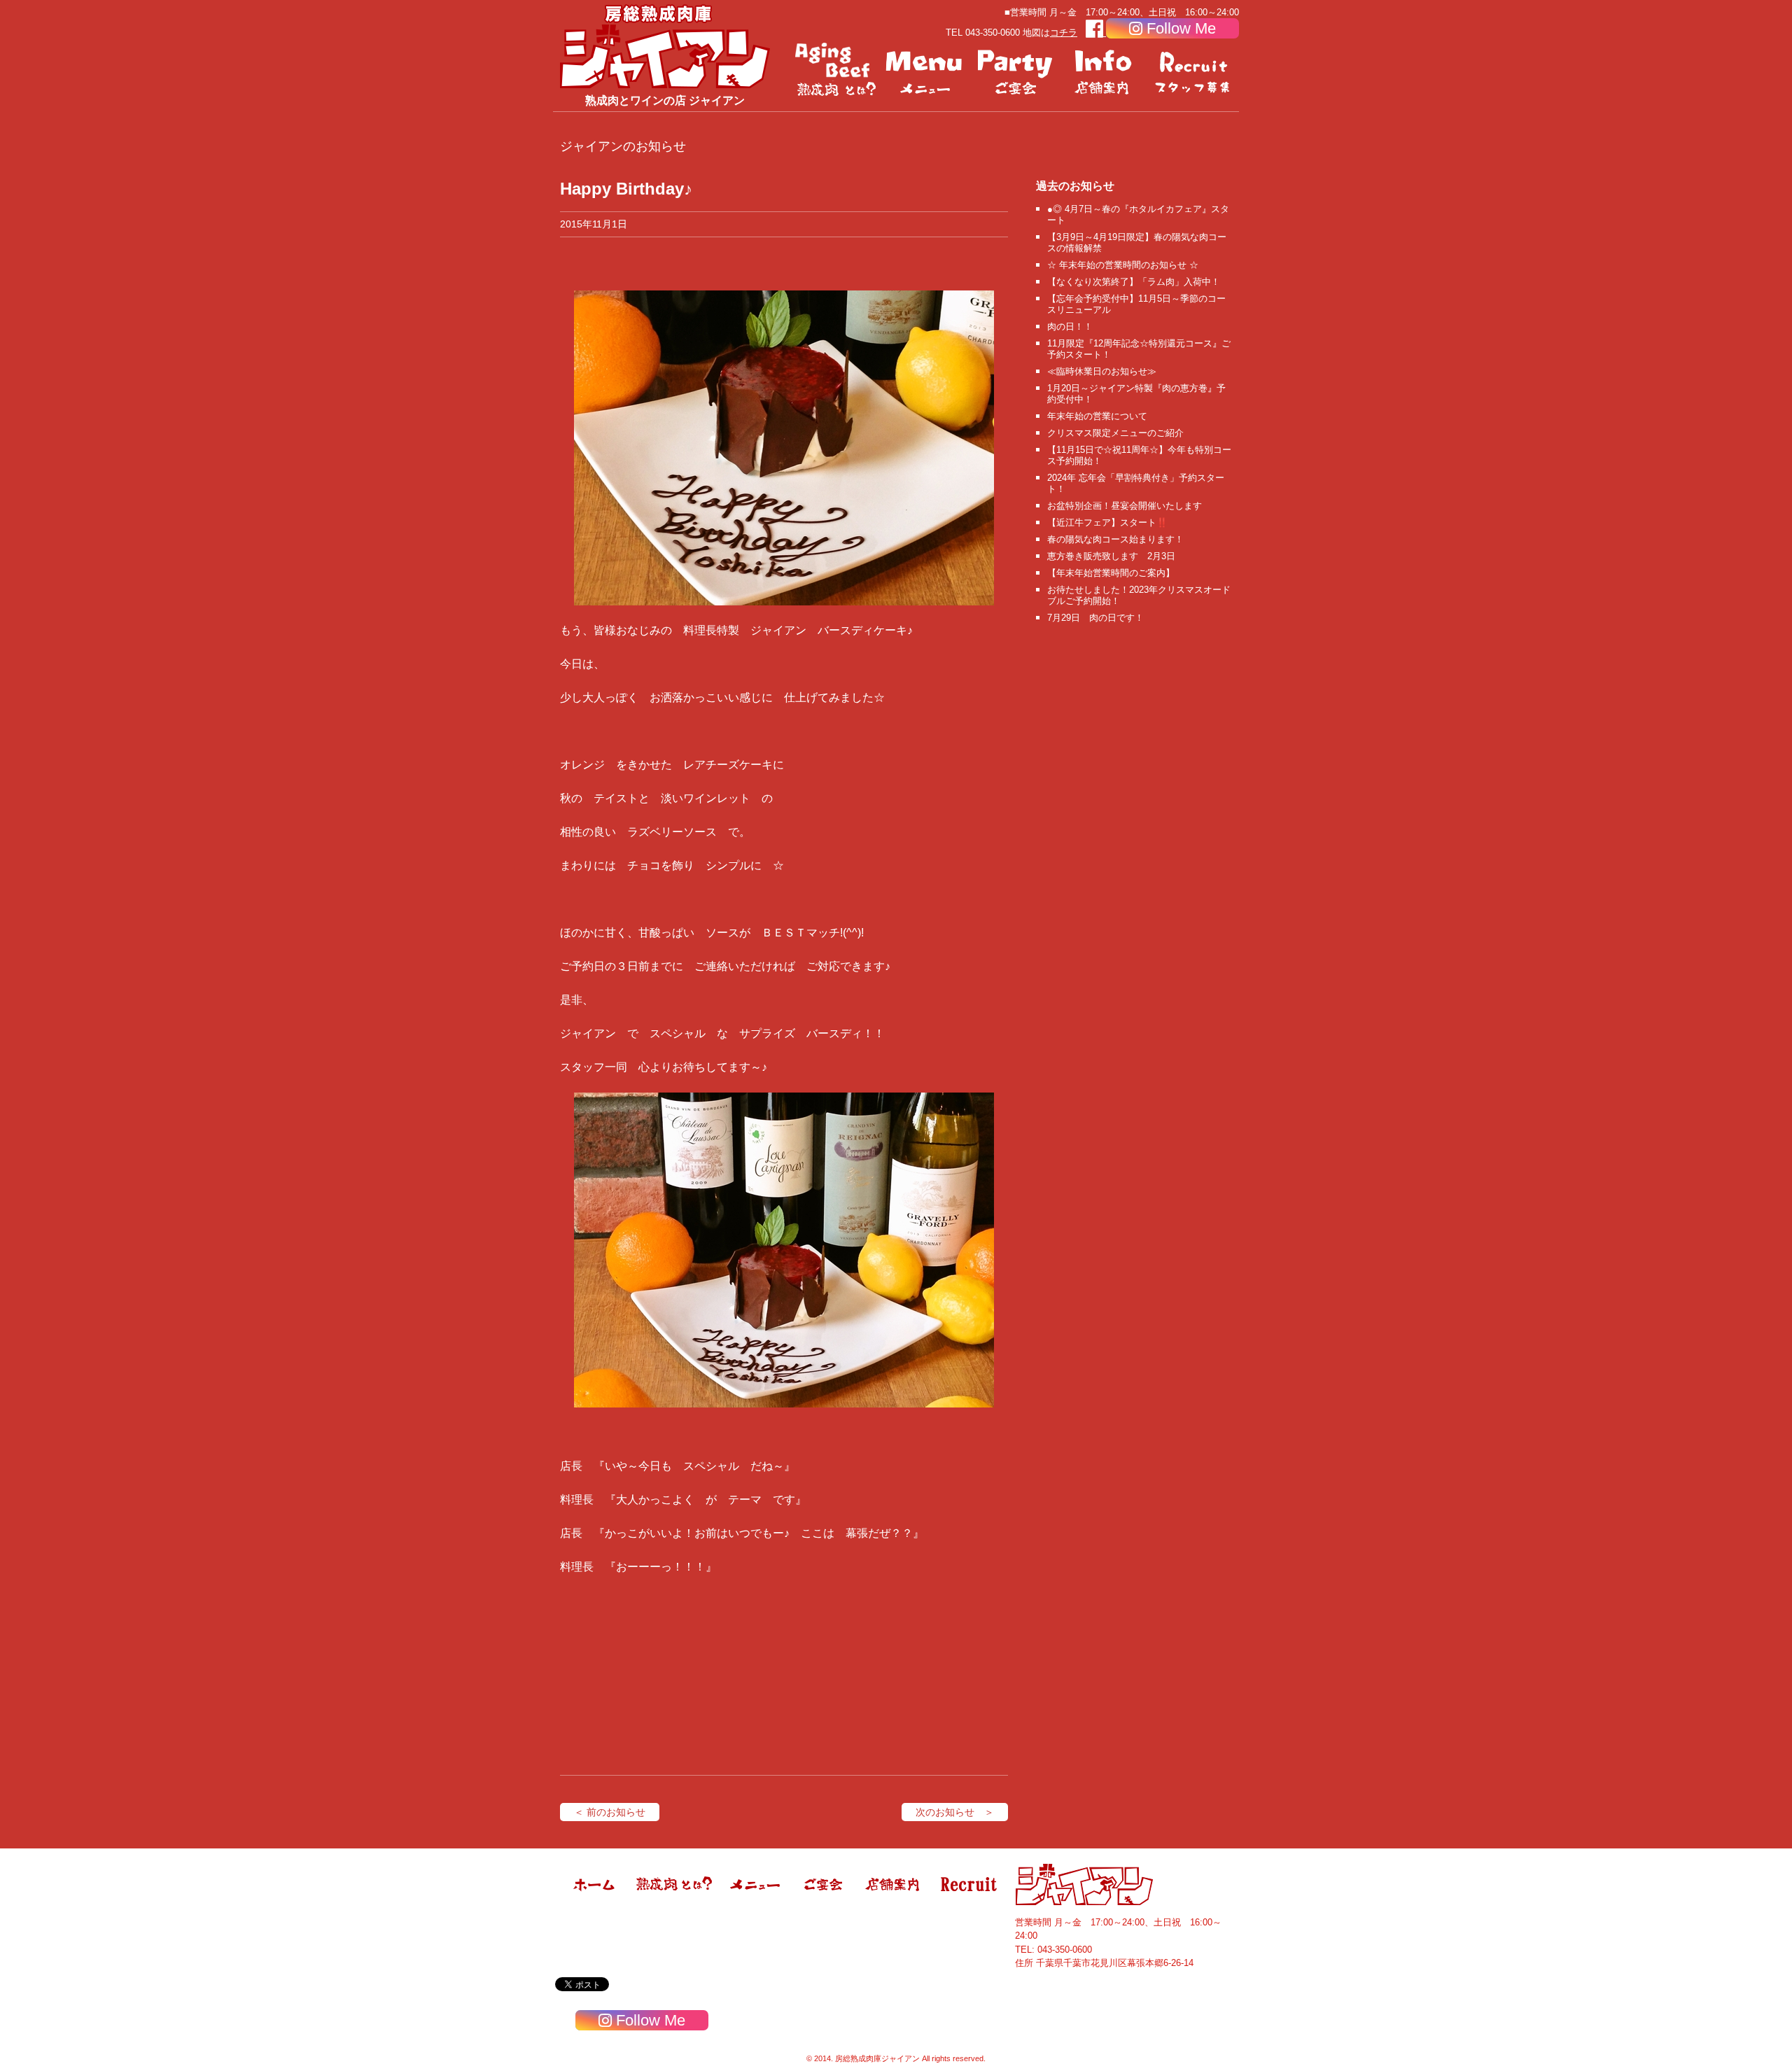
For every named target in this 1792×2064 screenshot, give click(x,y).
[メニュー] (925, 70)
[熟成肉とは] (836, 70)
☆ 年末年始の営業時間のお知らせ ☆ (1123, 265)
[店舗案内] (1105, 70)
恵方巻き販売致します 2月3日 (1111, 556)
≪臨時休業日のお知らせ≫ (1102, 371)
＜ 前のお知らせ (610, 1812)
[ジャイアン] (665, 46)
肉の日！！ (1070, 327)
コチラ (1064, 33)
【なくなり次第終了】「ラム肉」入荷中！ (1134, 282)
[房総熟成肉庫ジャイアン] (595, 1902)
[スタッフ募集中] (1194, 70)
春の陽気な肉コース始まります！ (1115, 539)
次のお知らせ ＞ (955, 1812)
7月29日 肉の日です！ (1095, 618)
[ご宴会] (1015, 70)
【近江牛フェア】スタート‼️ (1107, 522)
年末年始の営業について (1097, 416)
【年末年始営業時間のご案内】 (1111, 573)
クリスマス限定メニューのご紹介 (1115, 433)
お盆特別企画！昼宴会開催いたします (1125, 506)
